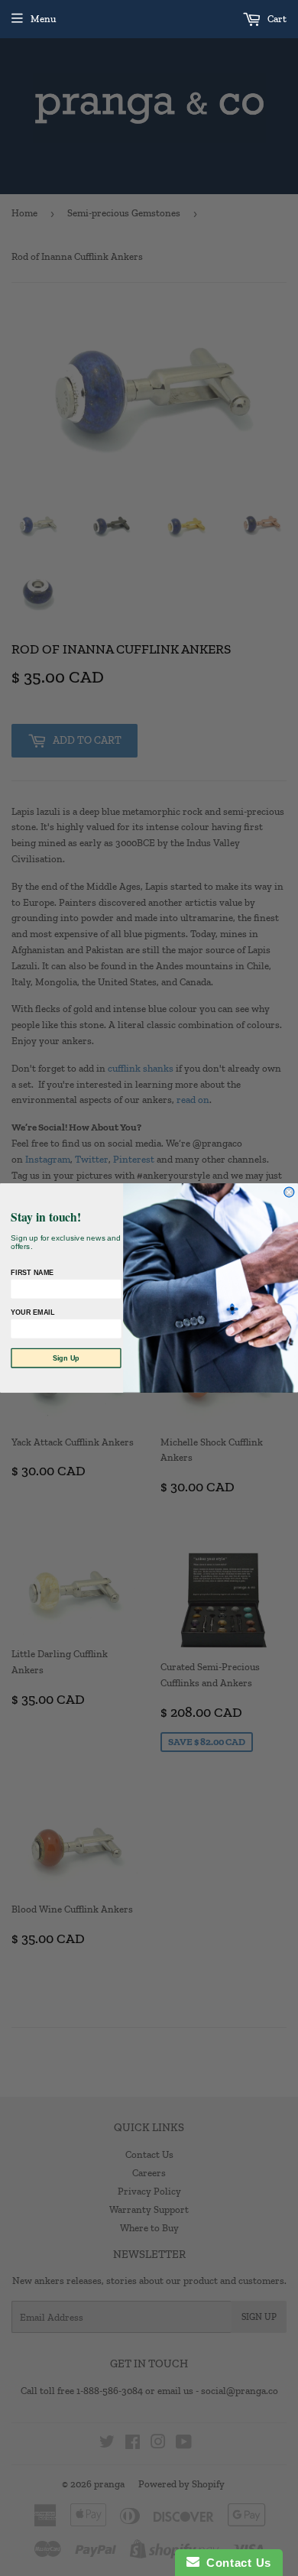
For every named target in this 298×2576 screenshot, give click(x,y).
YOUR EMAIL (32, 1312)
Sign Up (66, 1358)
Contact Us (235, 2563)
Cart (276, 19)
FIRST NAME (32, 1273)
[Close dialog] (289, 1192)
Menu (43, 19)
